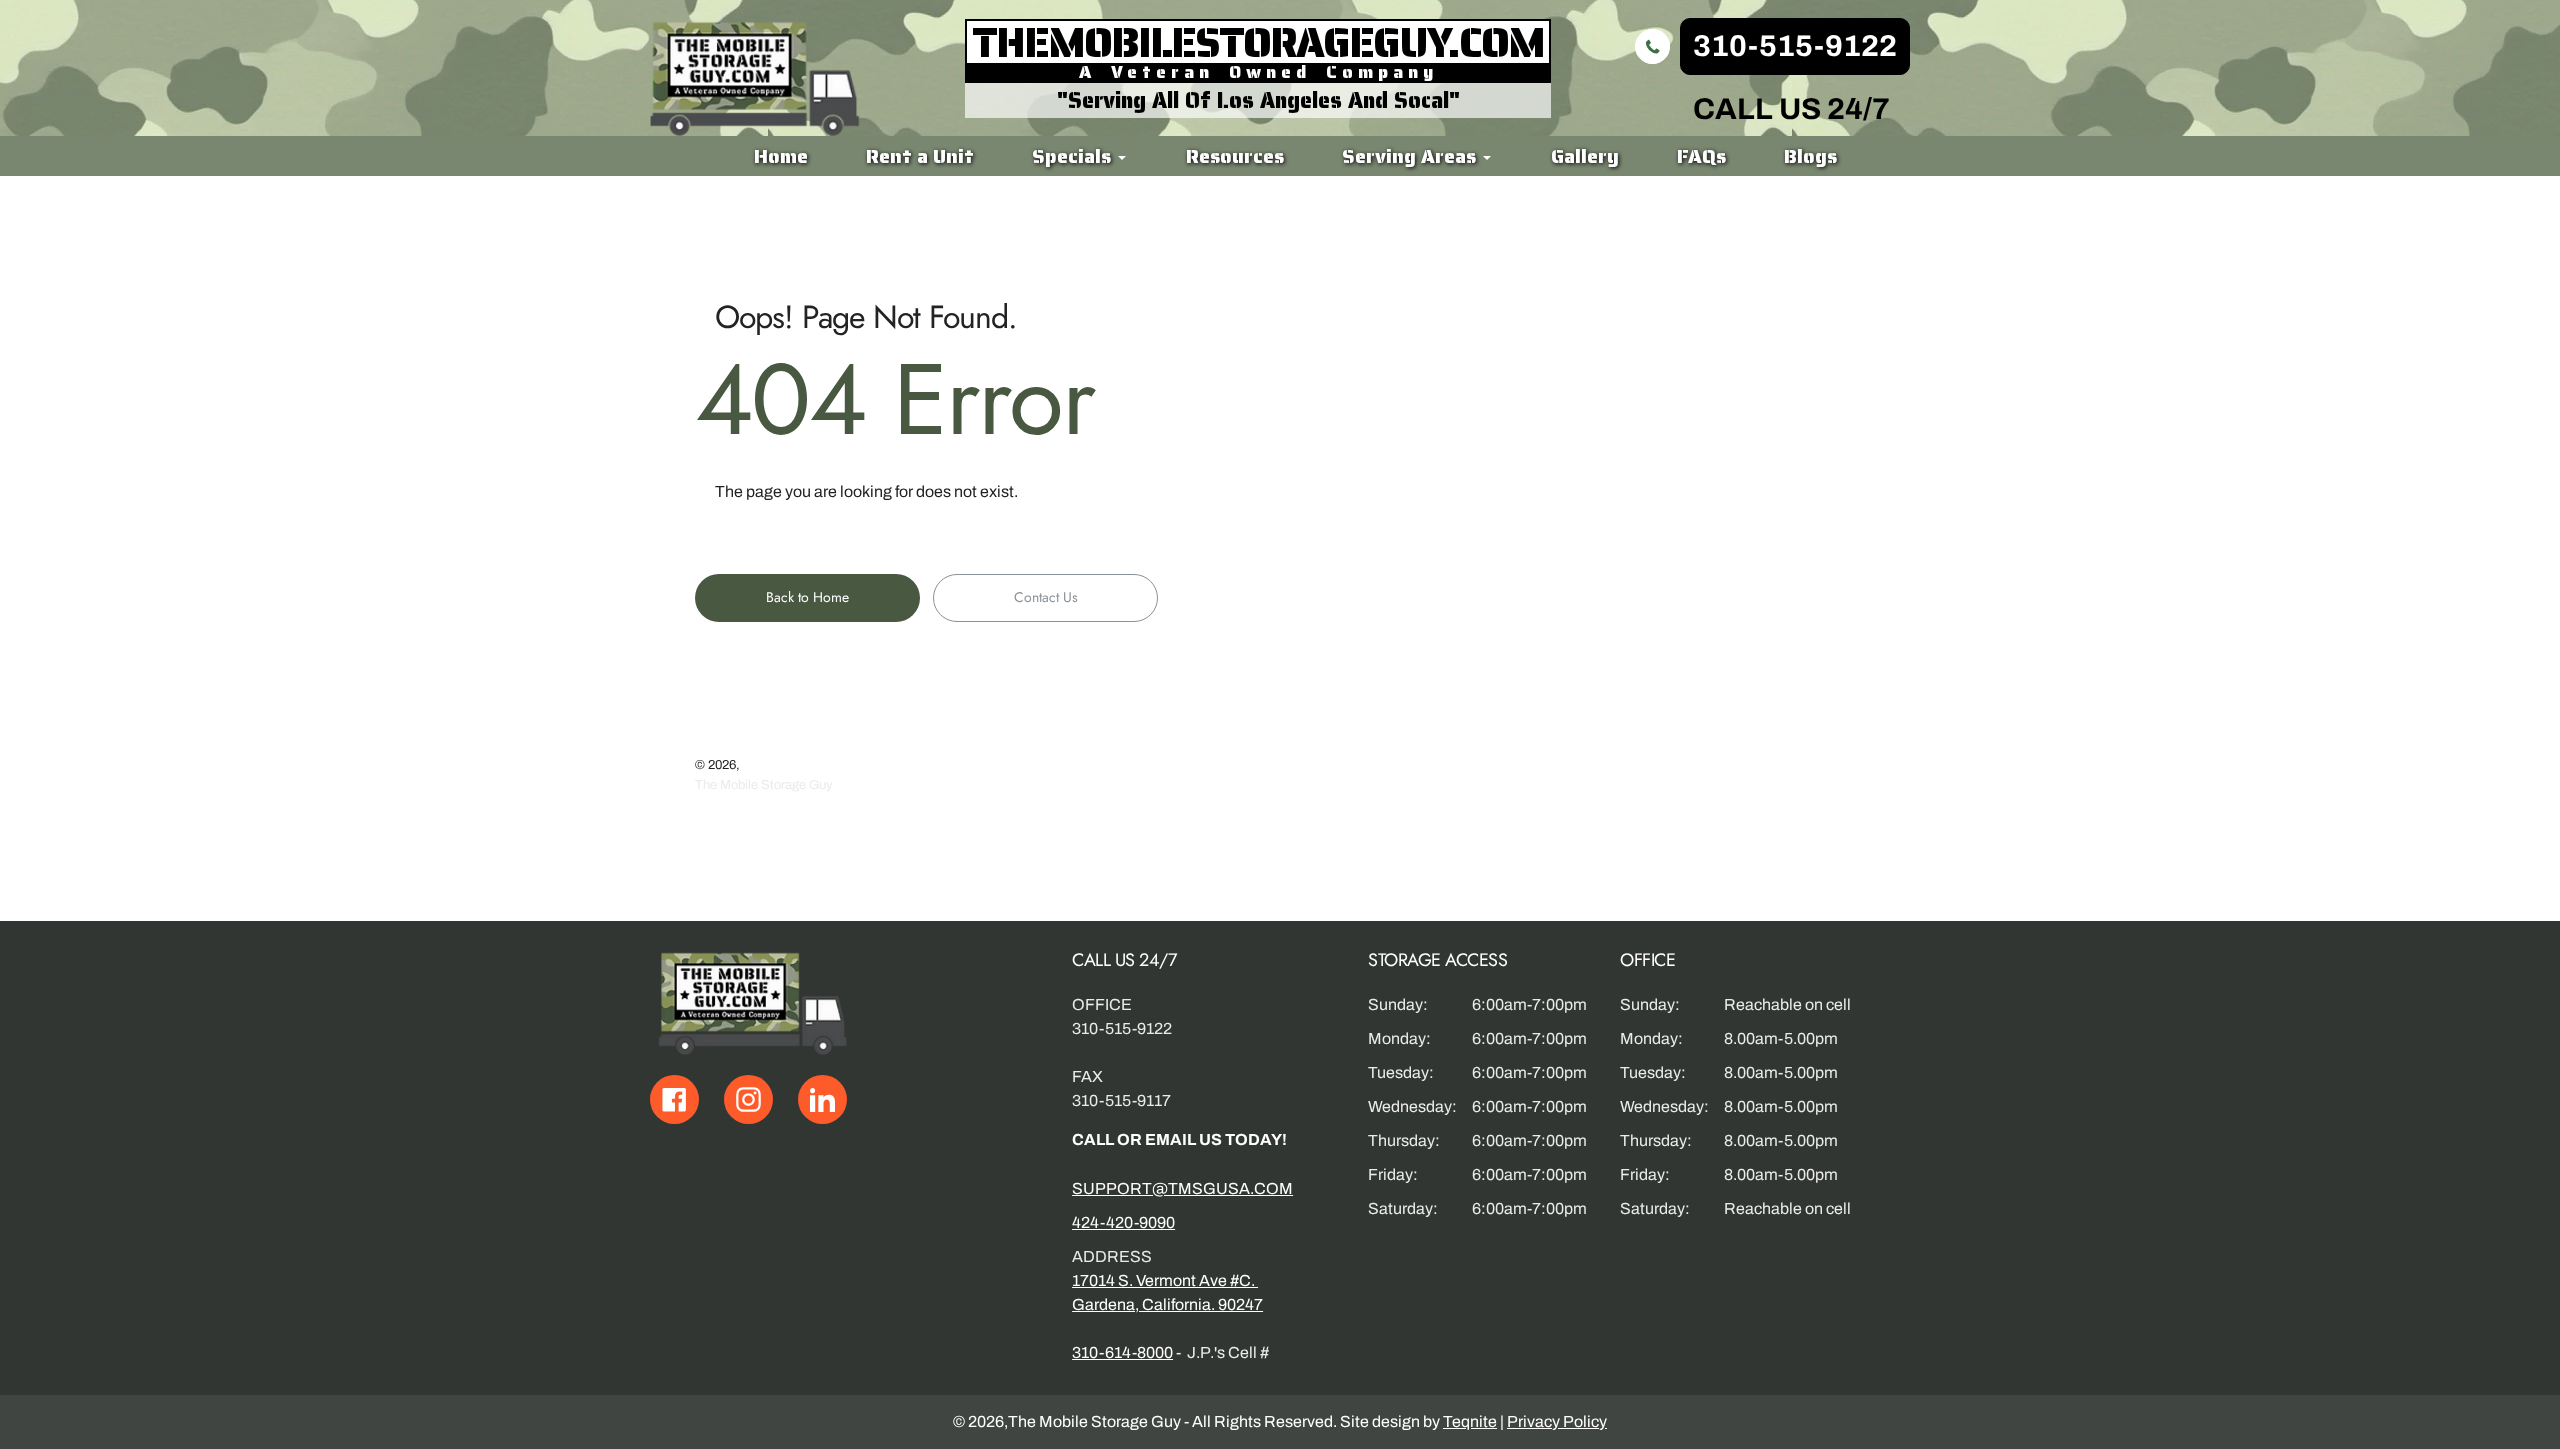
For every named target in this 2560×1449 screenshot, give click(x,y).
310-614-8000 (1122, 1352)
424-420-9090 (1123, 1222)
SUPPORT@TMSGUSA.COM (1182, 1188)
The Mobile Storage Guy (764, 785)
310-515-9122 (1795, 46)
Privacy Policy (1557, 1421)
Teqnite (1470, 1421)
